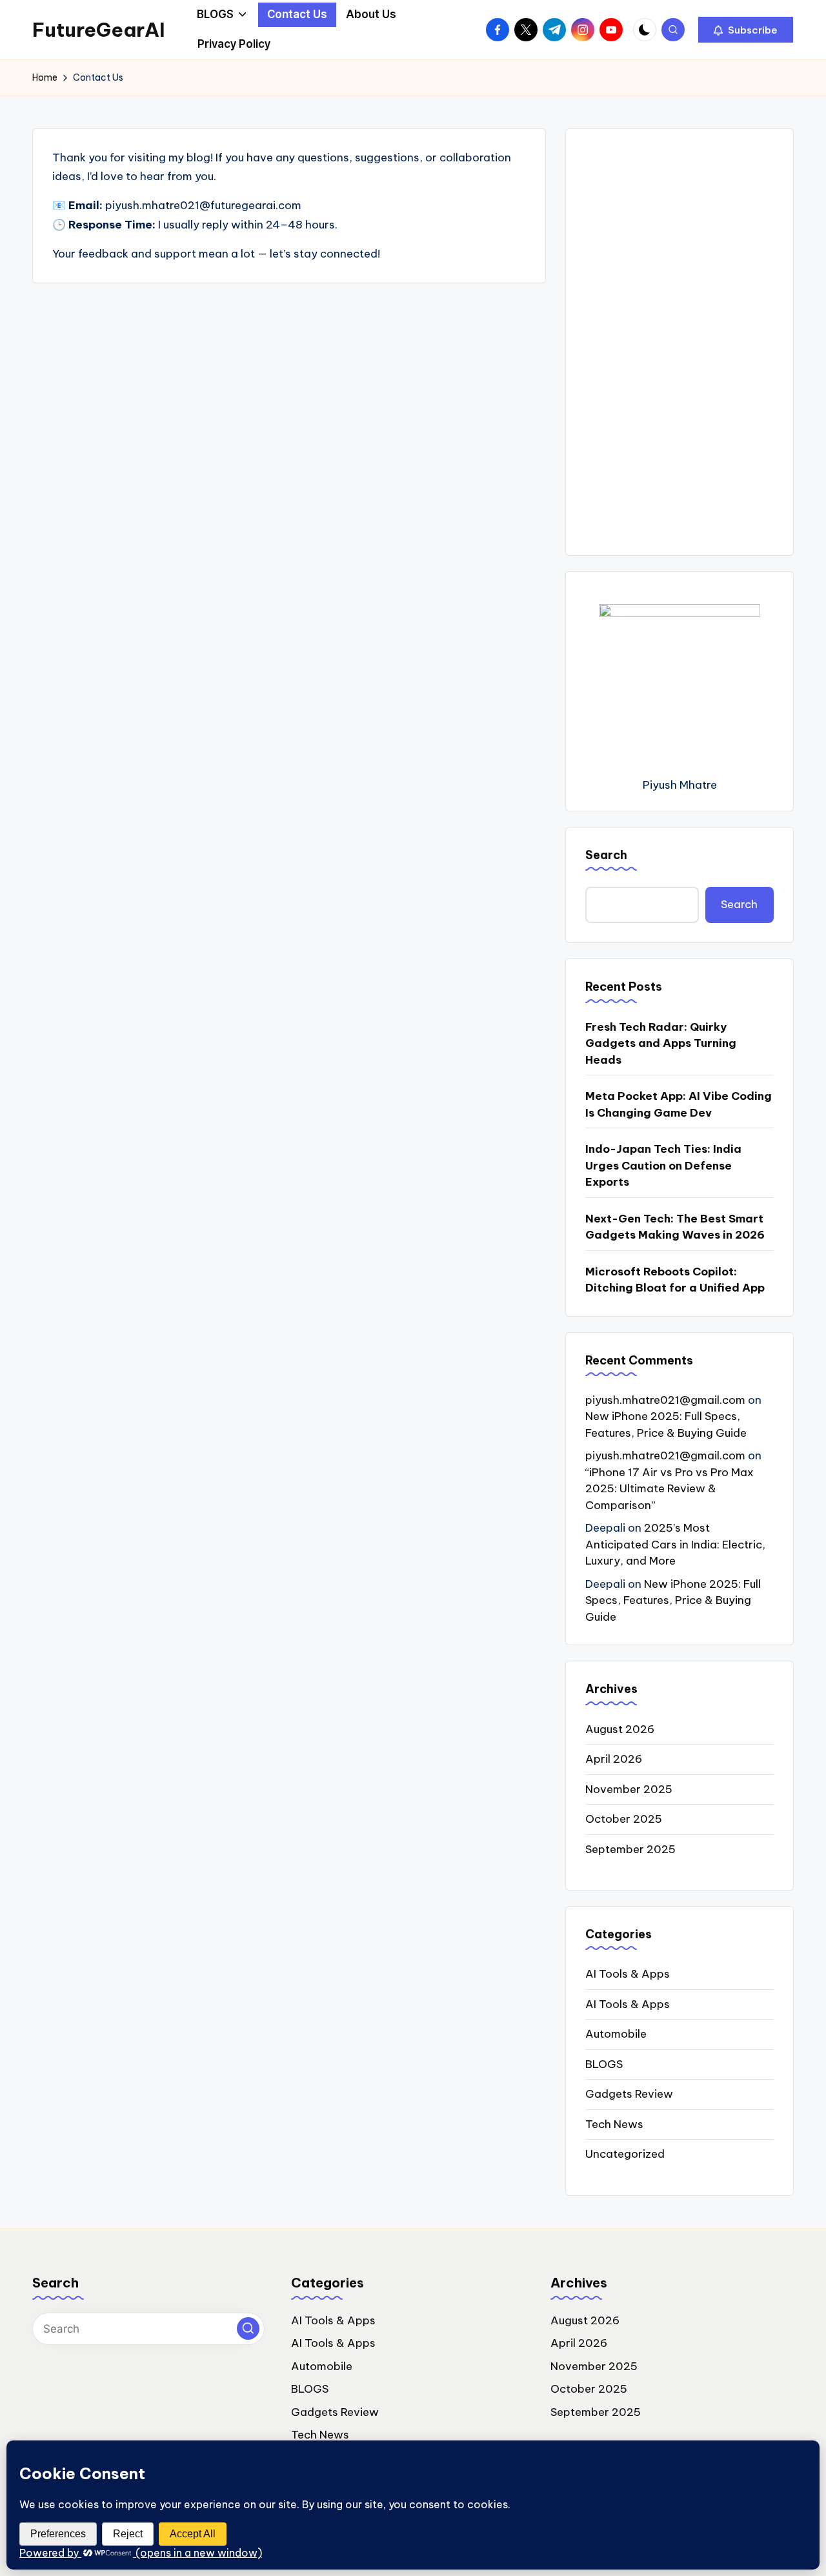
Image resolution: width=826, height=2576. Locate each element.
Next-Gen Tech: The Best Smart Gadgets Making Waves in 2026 (675, 1227)
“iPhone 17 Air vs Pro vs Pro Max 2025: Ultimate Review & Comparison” (670, 1489)
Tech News (614, 2124)
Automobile (616, 2034)
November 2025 (629, 1789)
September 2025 (630, 1849)
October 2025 (624, 1819)
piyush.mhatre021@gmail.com (665, 1400)
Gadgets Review (629, 2094)
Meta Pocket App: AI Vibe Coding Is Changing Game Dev (679, 1104)
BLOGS (604, 2064)
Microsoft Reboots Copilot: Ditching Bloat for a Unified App (675, 1280)
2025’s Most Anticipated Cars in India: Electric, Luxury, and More (675, 1544)
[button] (746, 30)
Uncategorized (625, 2154)
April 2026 (614, 1759)
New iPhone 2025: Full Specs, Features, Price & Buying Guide (673, 1600)
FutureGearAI (99, 30)
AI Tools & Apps (628, 1974)
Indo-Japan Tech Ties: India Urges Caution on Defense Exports (663, 1165)
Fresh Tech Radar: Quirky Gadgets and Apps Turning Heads (661, 1043)
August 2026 (620, 1729)
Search (606, 855)
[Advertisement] (680, 342)
